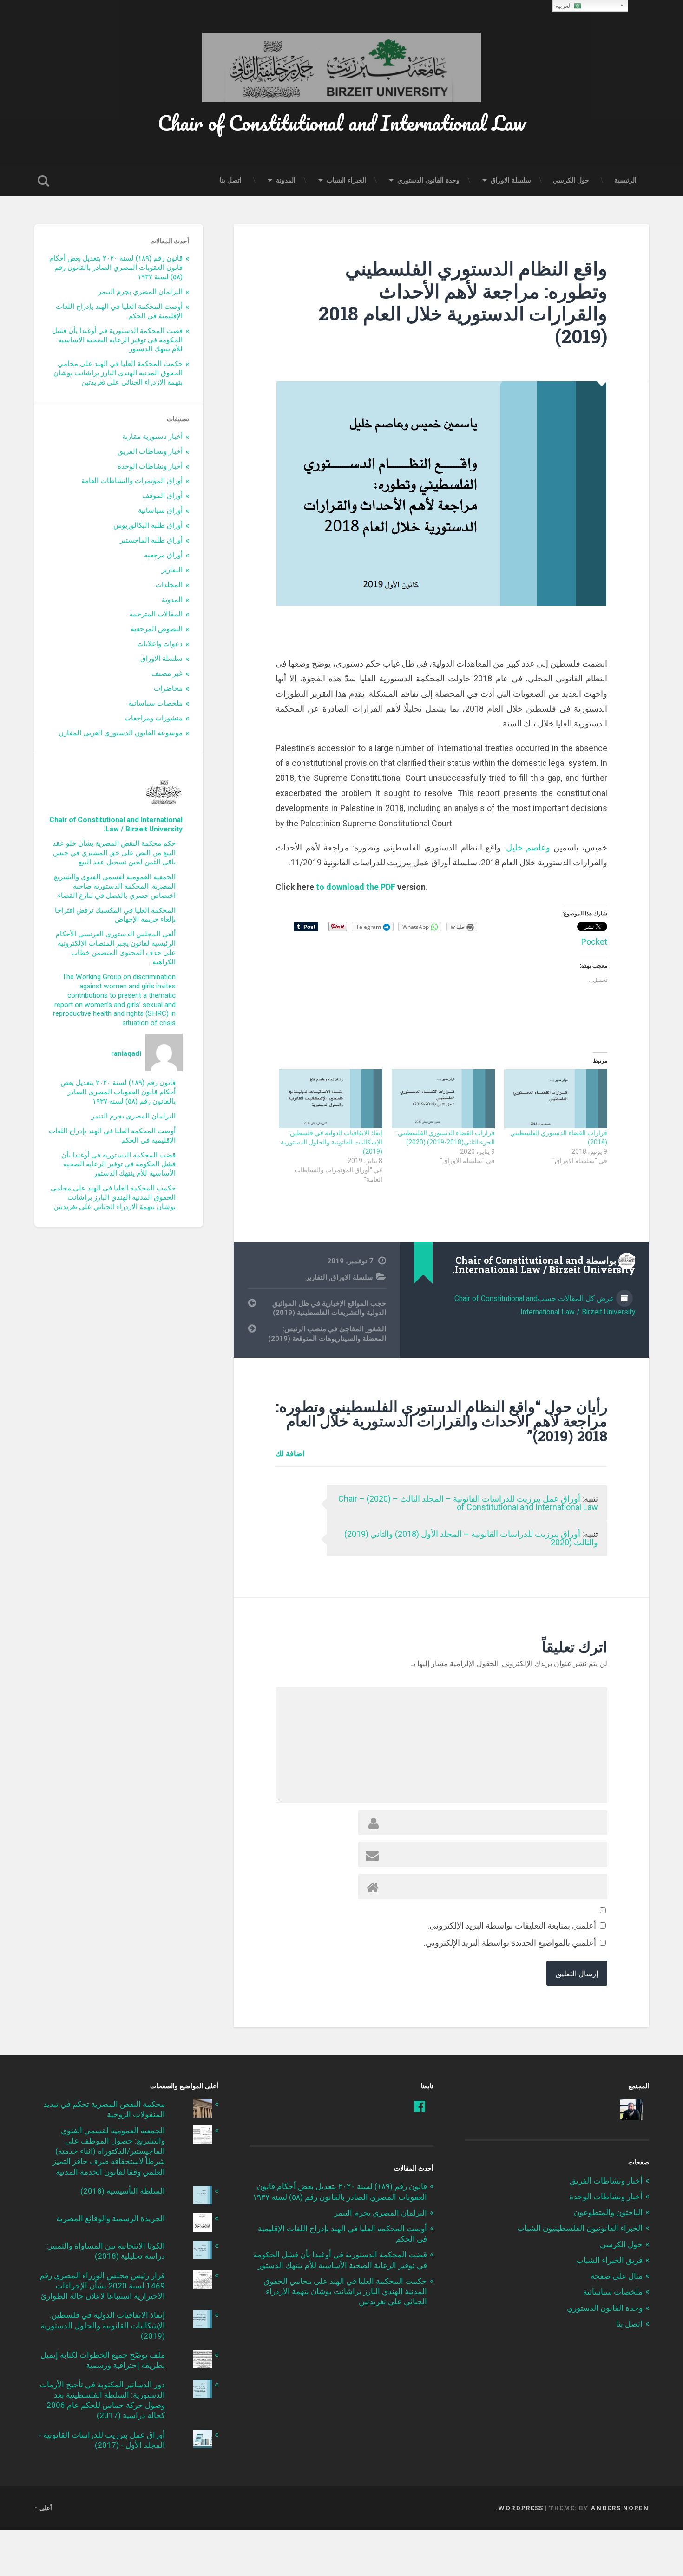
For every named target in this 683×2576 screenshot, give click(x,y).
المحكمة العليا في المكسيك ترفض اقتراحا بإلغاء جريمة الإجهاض (115, 915)
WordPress (520, 2508)
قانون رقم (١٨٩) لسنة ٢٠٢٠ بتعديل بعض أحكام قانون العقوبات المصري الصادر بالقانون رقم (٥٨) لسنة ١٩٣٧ (116, 268)
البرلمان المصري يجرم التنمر (140, 292)
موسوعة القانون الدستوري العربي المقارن (121, 733)
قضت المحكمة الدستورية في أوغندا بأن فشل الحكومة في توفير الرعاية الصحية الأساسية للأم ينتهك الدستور (117, 340)
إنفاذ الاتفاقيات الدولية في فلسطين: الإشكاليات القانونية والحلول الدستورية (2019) (332, 1142)
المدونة (286, 180)
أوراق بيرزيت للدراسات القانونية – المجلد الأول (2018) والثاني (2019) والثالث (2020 (471, 1538)
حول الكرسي (571, 180)
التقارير (316, 1277)
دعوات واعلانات (160, 644)
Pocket (594, 942)
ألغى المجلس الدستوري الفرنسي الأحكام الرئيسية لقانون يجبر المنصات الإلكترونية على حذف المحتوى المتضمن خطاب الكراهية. (116, 948)
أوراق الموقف (162, 496)
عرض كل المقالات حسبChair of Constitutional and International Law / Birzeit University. (545, 1305)
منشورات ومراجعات (154, 718)
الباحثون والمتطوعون (608, 2212)
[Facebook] (420, 2106)
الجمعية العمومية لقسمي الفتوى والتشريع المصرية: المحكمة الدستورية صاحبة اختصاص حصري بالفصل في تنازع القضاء (115, 886)
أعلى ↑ (43, 2508)
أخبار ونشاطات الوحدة (150, 466)
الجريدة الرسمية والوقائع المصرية (111, 2218)
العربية (565, 6)
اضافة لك (290, 1453)
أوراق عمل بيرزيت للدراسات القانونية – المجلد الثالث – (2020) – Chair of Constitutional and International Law (468, 1503)
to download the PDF (356, 887)
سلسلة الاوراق (511, 180)
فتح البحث (44, 181)
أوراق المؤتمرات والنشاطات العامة (132, 481)
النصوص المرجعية (157, 629)
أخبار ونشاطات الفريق (150, 451)
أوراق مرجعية (163, 555)
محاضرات (168, 688)
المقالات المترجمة (156, 614)
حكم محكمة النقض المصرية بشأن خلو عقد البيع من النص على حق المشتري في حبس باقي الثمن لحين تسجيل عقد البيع (114, 853)
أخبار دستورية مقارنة (152, 437)
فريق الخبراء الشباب (609, 2260)
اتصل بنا (231, 180)
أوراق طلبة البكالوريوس (148, 525)
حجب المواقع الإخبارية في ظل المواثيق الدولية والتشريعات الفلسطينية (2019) (329, 1308)
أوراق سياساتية (160, 510)
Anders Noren (620, 2508)
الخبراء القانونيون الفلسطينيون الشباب (580, 2228)
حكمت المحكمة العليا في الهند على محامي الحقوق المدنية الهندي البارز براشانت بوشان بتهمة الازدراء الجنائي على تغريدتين (118, 373)
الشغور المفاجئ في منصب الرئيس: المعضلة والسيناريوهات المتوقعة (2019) (327, 1334)
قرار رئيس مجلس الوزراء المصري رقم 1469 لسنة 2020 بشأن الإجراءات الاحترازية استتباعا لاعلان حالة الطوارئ (102, 2286)
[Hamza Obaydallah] (631, 2110)
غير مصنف (167, 673)
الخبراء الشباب (346, 180)
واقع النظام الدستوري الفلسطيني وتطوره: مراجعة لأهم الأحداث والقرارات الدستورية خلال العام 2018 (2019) (463, 302)
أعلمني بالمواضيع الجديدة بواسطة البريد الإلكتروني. (510, 1943)
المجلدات (169, 585)
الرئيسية (625, 180)
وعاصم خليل (528, 847)
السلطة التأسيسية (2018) (123, 2191)
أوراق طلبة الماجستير (151, 540)
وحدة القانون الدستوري (428, 180)
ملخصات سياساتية (155, 703)
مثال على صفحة (617, 2276)
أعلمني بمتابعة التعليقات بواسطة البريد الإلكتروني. (512, 1925)
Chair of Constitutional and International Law (342, 122)
